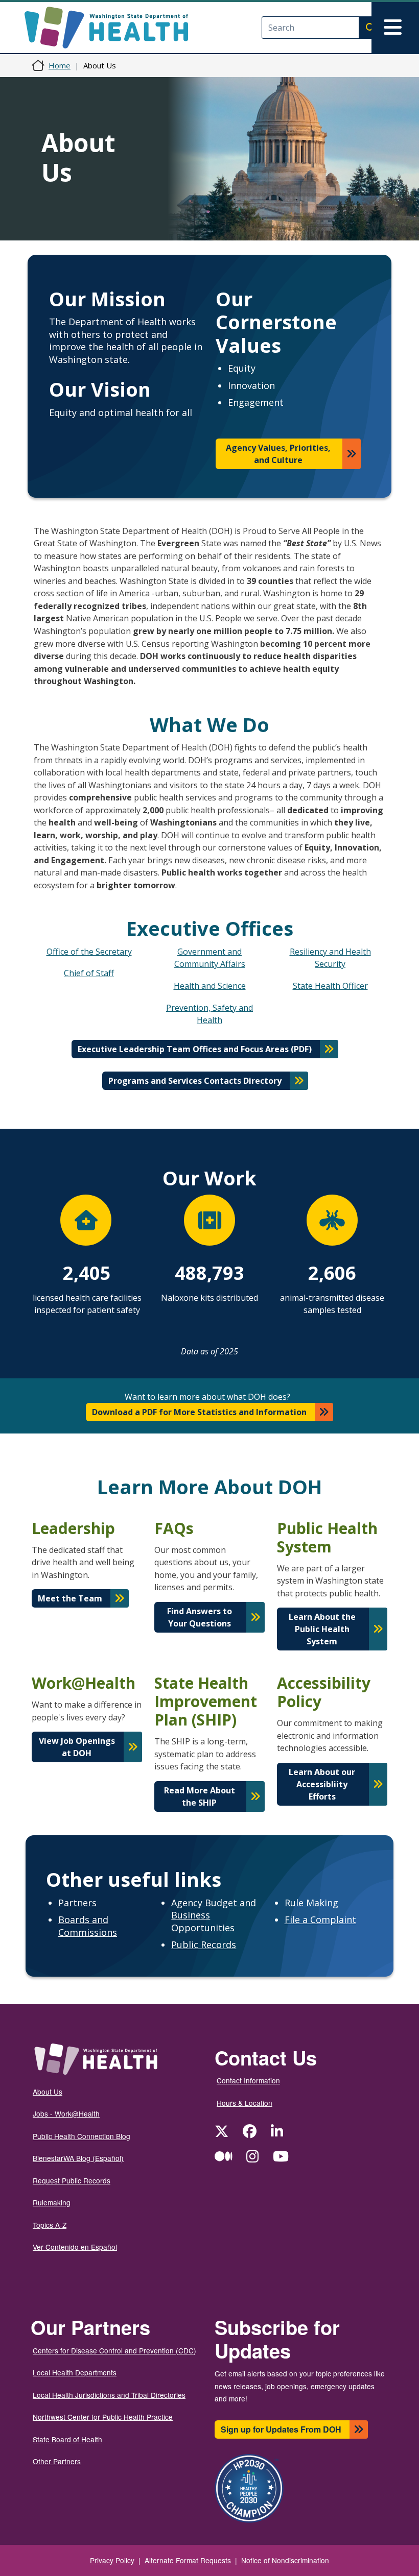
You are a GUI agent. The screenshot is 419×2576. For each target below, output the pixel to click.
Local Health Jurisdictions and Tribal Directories (109, 2395)
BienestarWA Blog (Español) (78, 2158)
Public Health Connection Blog (82, 2136)
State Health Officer (330, 986)
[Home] (115, 28)
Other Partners (57, 2461)
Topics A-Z (50, 2225)
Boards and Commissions (88, 1926)
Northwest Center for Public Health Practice (103, 2417)
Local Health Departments (75, 2372)
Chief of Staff (89, 973)
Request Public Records (72, 2180)
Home (60, 65)
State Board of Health (67, 2439)
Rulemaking (52, 2202)
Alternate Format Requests (188, 2560)
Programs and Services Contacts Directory (195, 1081)
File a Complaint (320, 1919)
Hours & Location (245, 2103)
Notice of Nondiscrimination (285, 2560)
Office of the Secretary (89, 952)
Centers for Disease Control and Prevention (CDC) (114, 2350)
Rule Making (311, 1903)
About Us (48, 2092)
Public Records (204, 1945)
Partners (77, 1903)
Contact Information (248, 2080)
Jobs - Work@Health (66, 2113)
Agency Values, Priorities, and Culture (278, 454)
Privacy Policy (112, 2560)
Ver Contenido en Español (75, 2247)
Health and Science (210, 986)
